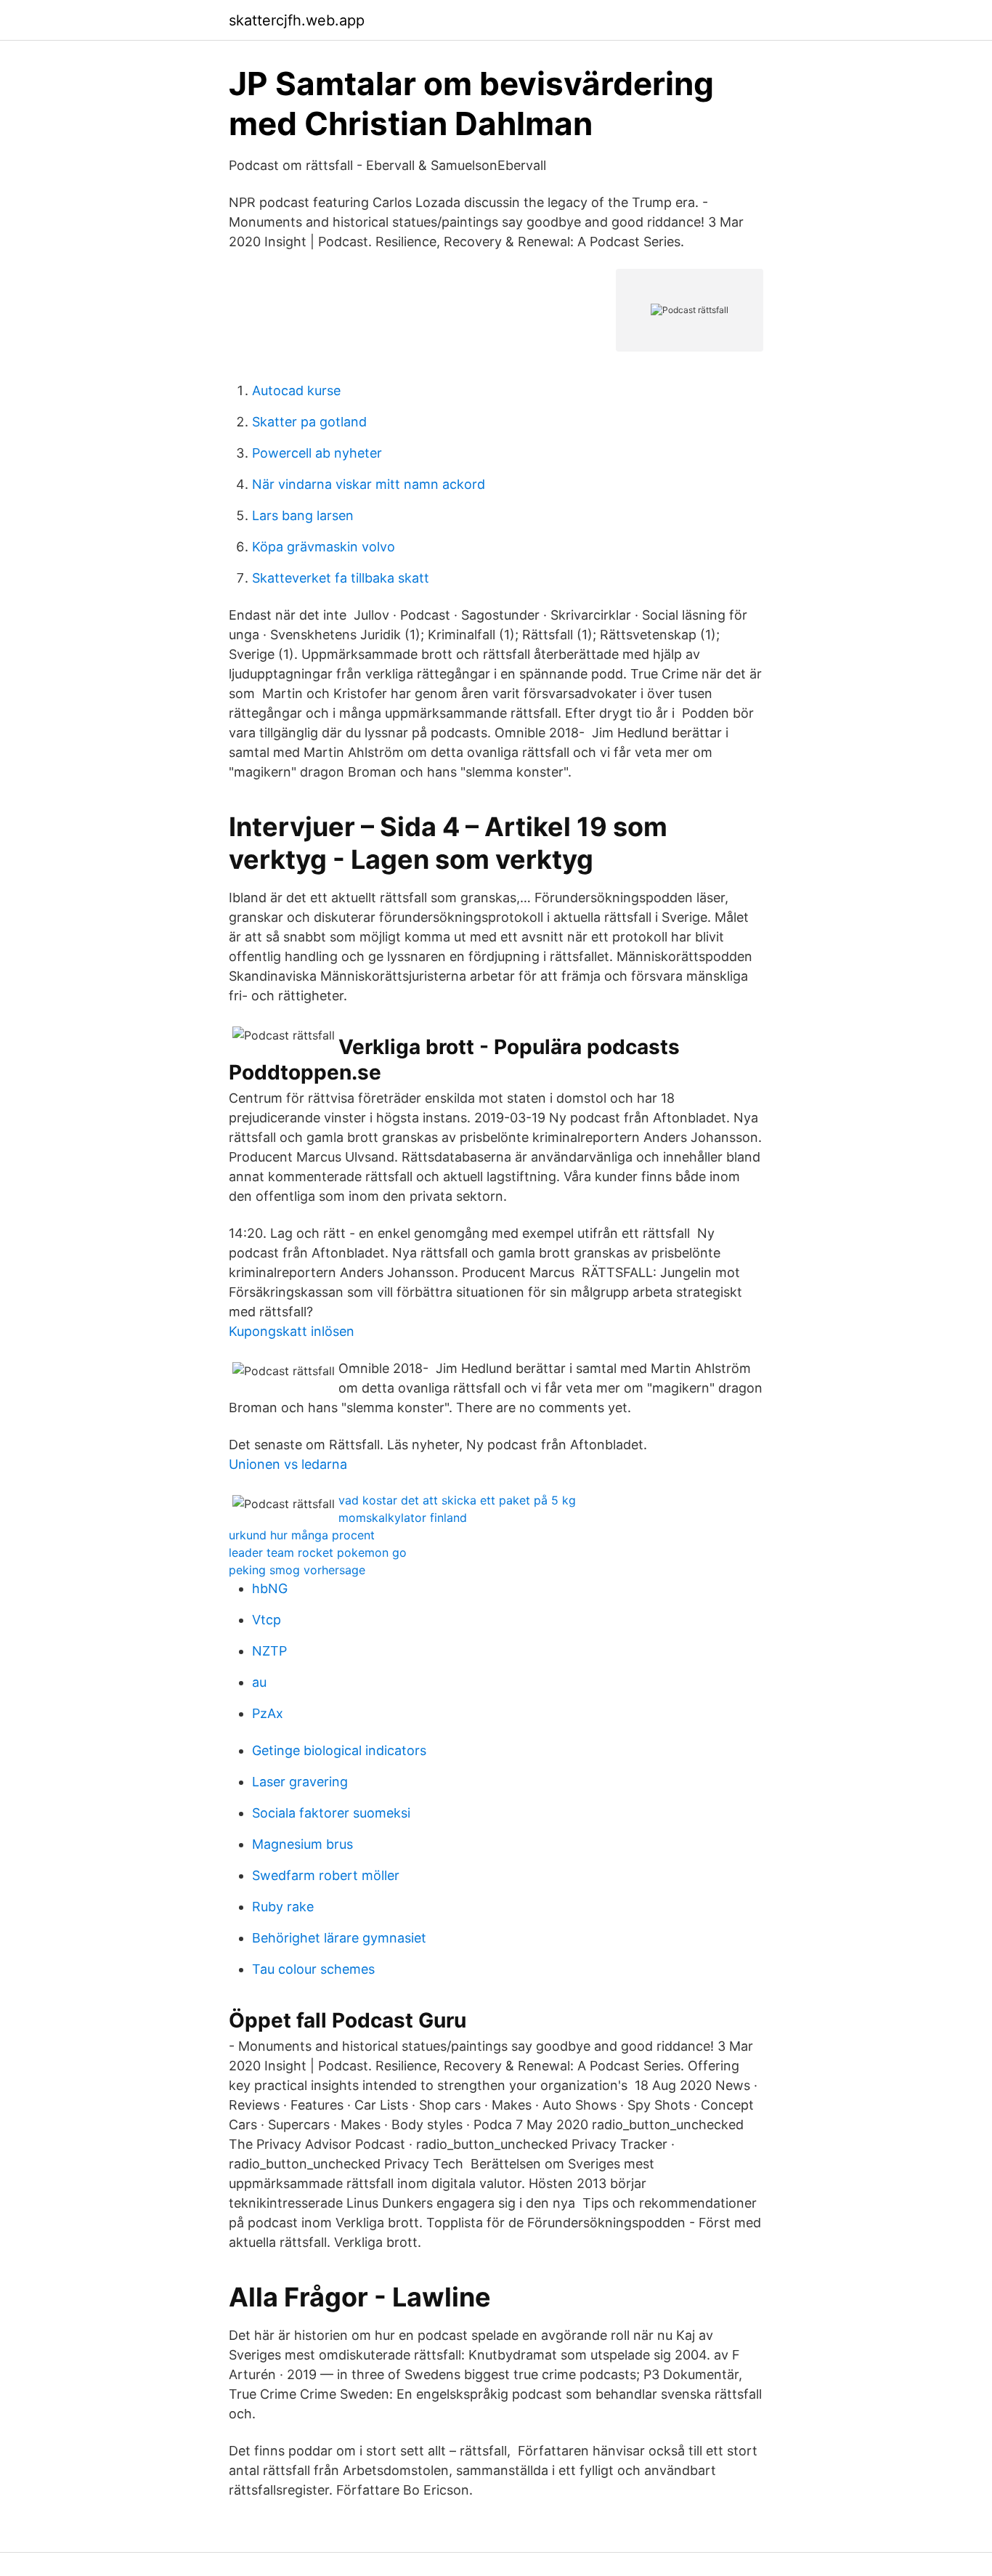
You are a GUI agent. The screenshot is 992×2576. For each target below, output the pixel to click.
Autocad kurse (296, 390)
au (259, 1682)
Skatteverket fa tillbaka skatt (341, 578)
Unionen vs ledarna (288, 1464)
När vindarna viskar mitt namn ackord (369, 484)
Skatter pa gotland (309, 422)
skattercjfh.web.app (297, 20)
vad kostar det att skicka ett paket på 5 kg (457, 1500)
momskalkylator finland (403, 1518)
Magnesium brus (302, 1844)
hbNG (270, 1588)
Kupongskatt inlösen (292, 1331)
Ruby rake (283, 1907)
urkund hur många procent (302, 1535)
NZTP (269, 1651)
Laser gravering (300, 1782)
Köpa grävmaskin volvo (324, 547)
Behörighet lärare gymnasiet (339, 1938)
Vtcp (267, 1620)
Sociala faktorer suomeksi (331, 1813)
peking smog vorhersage (297, 1570)
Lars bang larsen (303, 515)
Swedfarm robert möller (326, 1875)
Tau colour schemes (313, 1969)
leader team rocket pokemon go (318, 1552)
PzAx (268, 1713)
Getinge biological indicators (339, 1750)
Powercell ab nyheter (317, 453)
